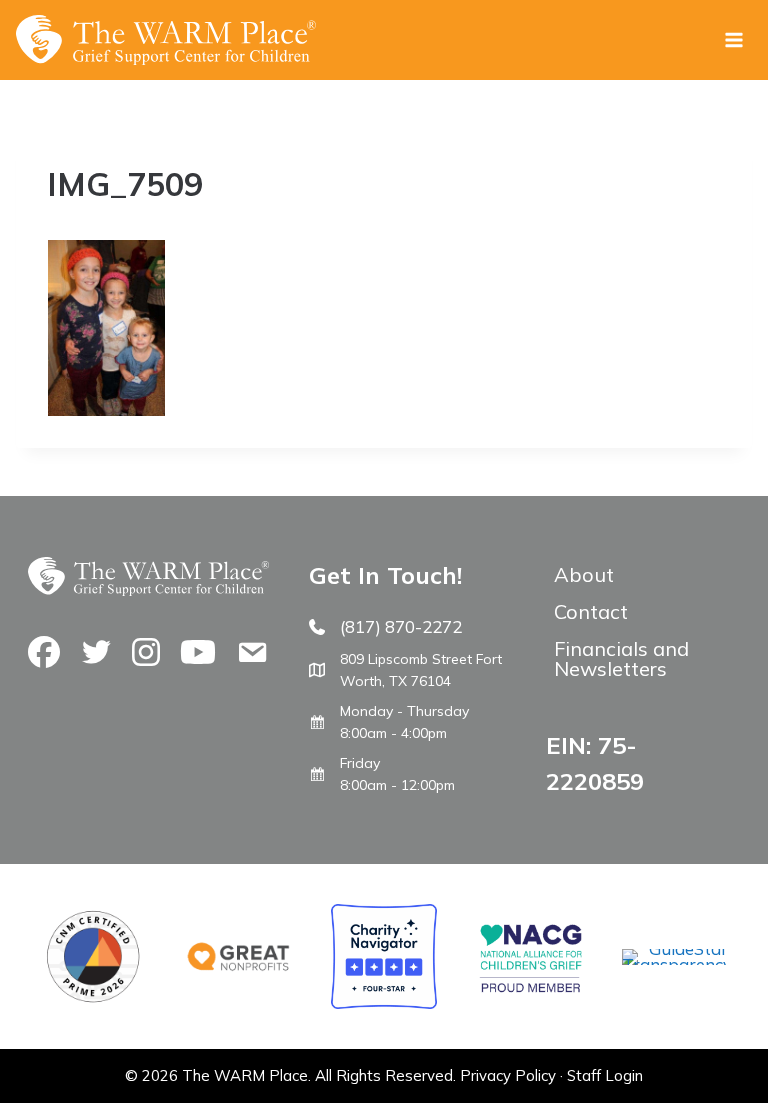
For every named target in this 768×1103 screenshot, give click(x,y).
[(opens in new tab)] (675, 964)
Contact (591, 611)
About (584, 574)
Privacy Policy (508, 1075)
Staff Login (605, 1075)
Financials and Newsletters (621, 658)
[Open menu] (733, 39)
